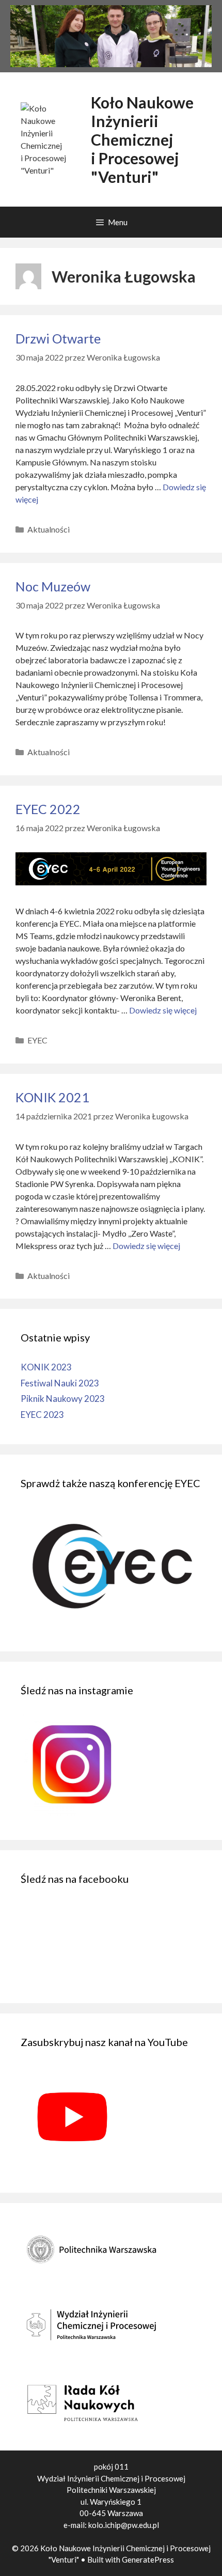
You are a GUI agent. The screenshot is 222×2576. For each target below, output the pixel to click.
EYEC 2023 (42, 1415)
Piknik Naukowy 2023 (63, 1399)
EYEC (37, 1040)
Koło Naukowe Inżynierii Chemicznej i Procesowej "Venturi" (142, 139)
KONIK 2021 (52, 1097)
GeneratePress (148, 2559)
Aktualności (49, 529)
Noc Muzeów (53, 586)
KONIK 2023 (46, 1367)
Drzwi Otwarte (58, 338)
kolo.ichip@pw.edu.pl (124, 2525)
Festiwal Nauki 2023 (60, 1383)
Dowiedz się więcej (163, 1010)
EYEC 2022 (48, 809)
